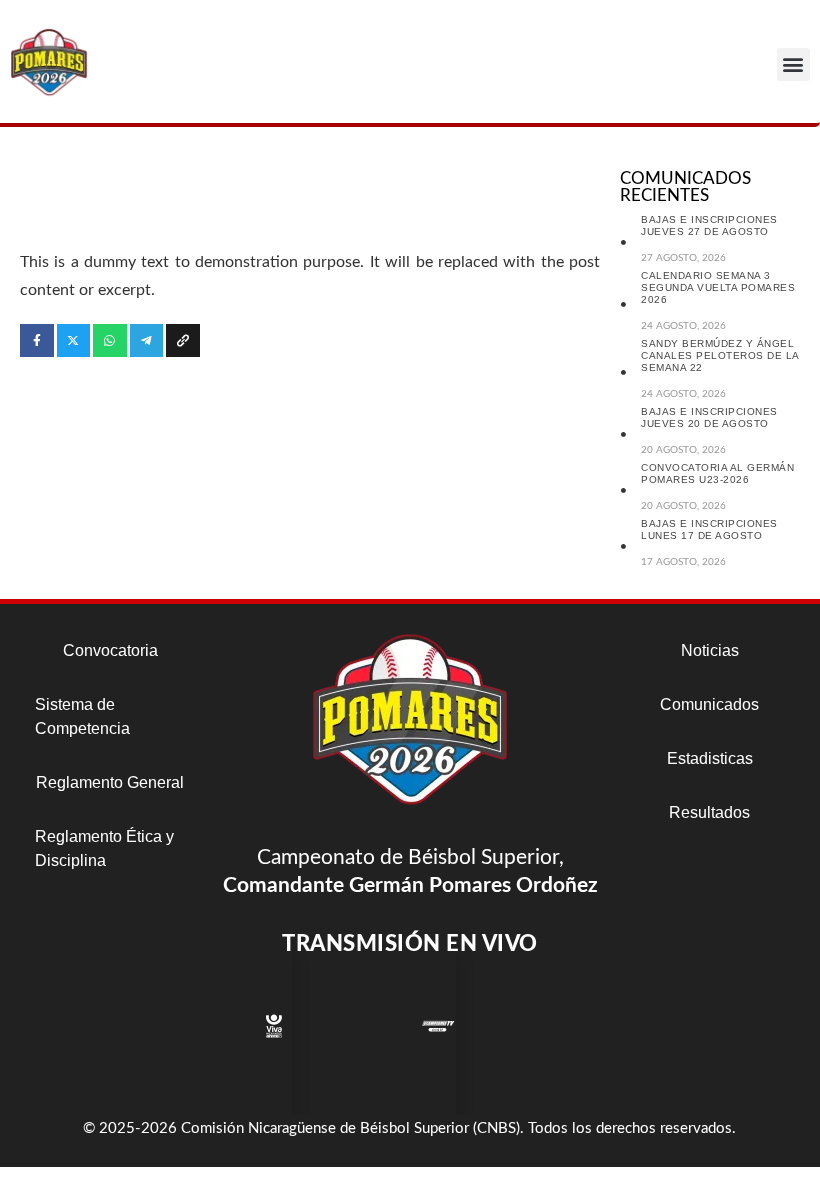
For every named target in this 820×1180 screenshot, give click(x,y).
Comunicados (709, 704)
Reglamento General (110, 782)
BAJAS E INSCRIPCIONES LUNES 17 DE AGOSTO (709, 529)
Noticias (710, 650)
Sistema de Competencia (82, 716)
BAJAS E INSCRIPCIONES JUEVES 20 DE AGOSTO (709, 417)
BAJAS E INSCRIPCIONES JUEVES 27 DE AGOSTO (709, 225)
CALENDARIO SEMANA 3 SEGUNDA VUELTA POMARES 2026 (718, 287)
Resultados (709, 812)
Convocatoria (110, 650)
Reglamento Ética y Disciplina (104, 848)
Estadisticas (710, 758)
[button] (793, 64)
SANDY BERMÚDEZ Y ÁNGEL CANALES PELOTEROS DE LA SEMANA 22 (720, 355)
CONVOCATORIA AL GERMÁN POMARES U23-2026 (717, 473)
